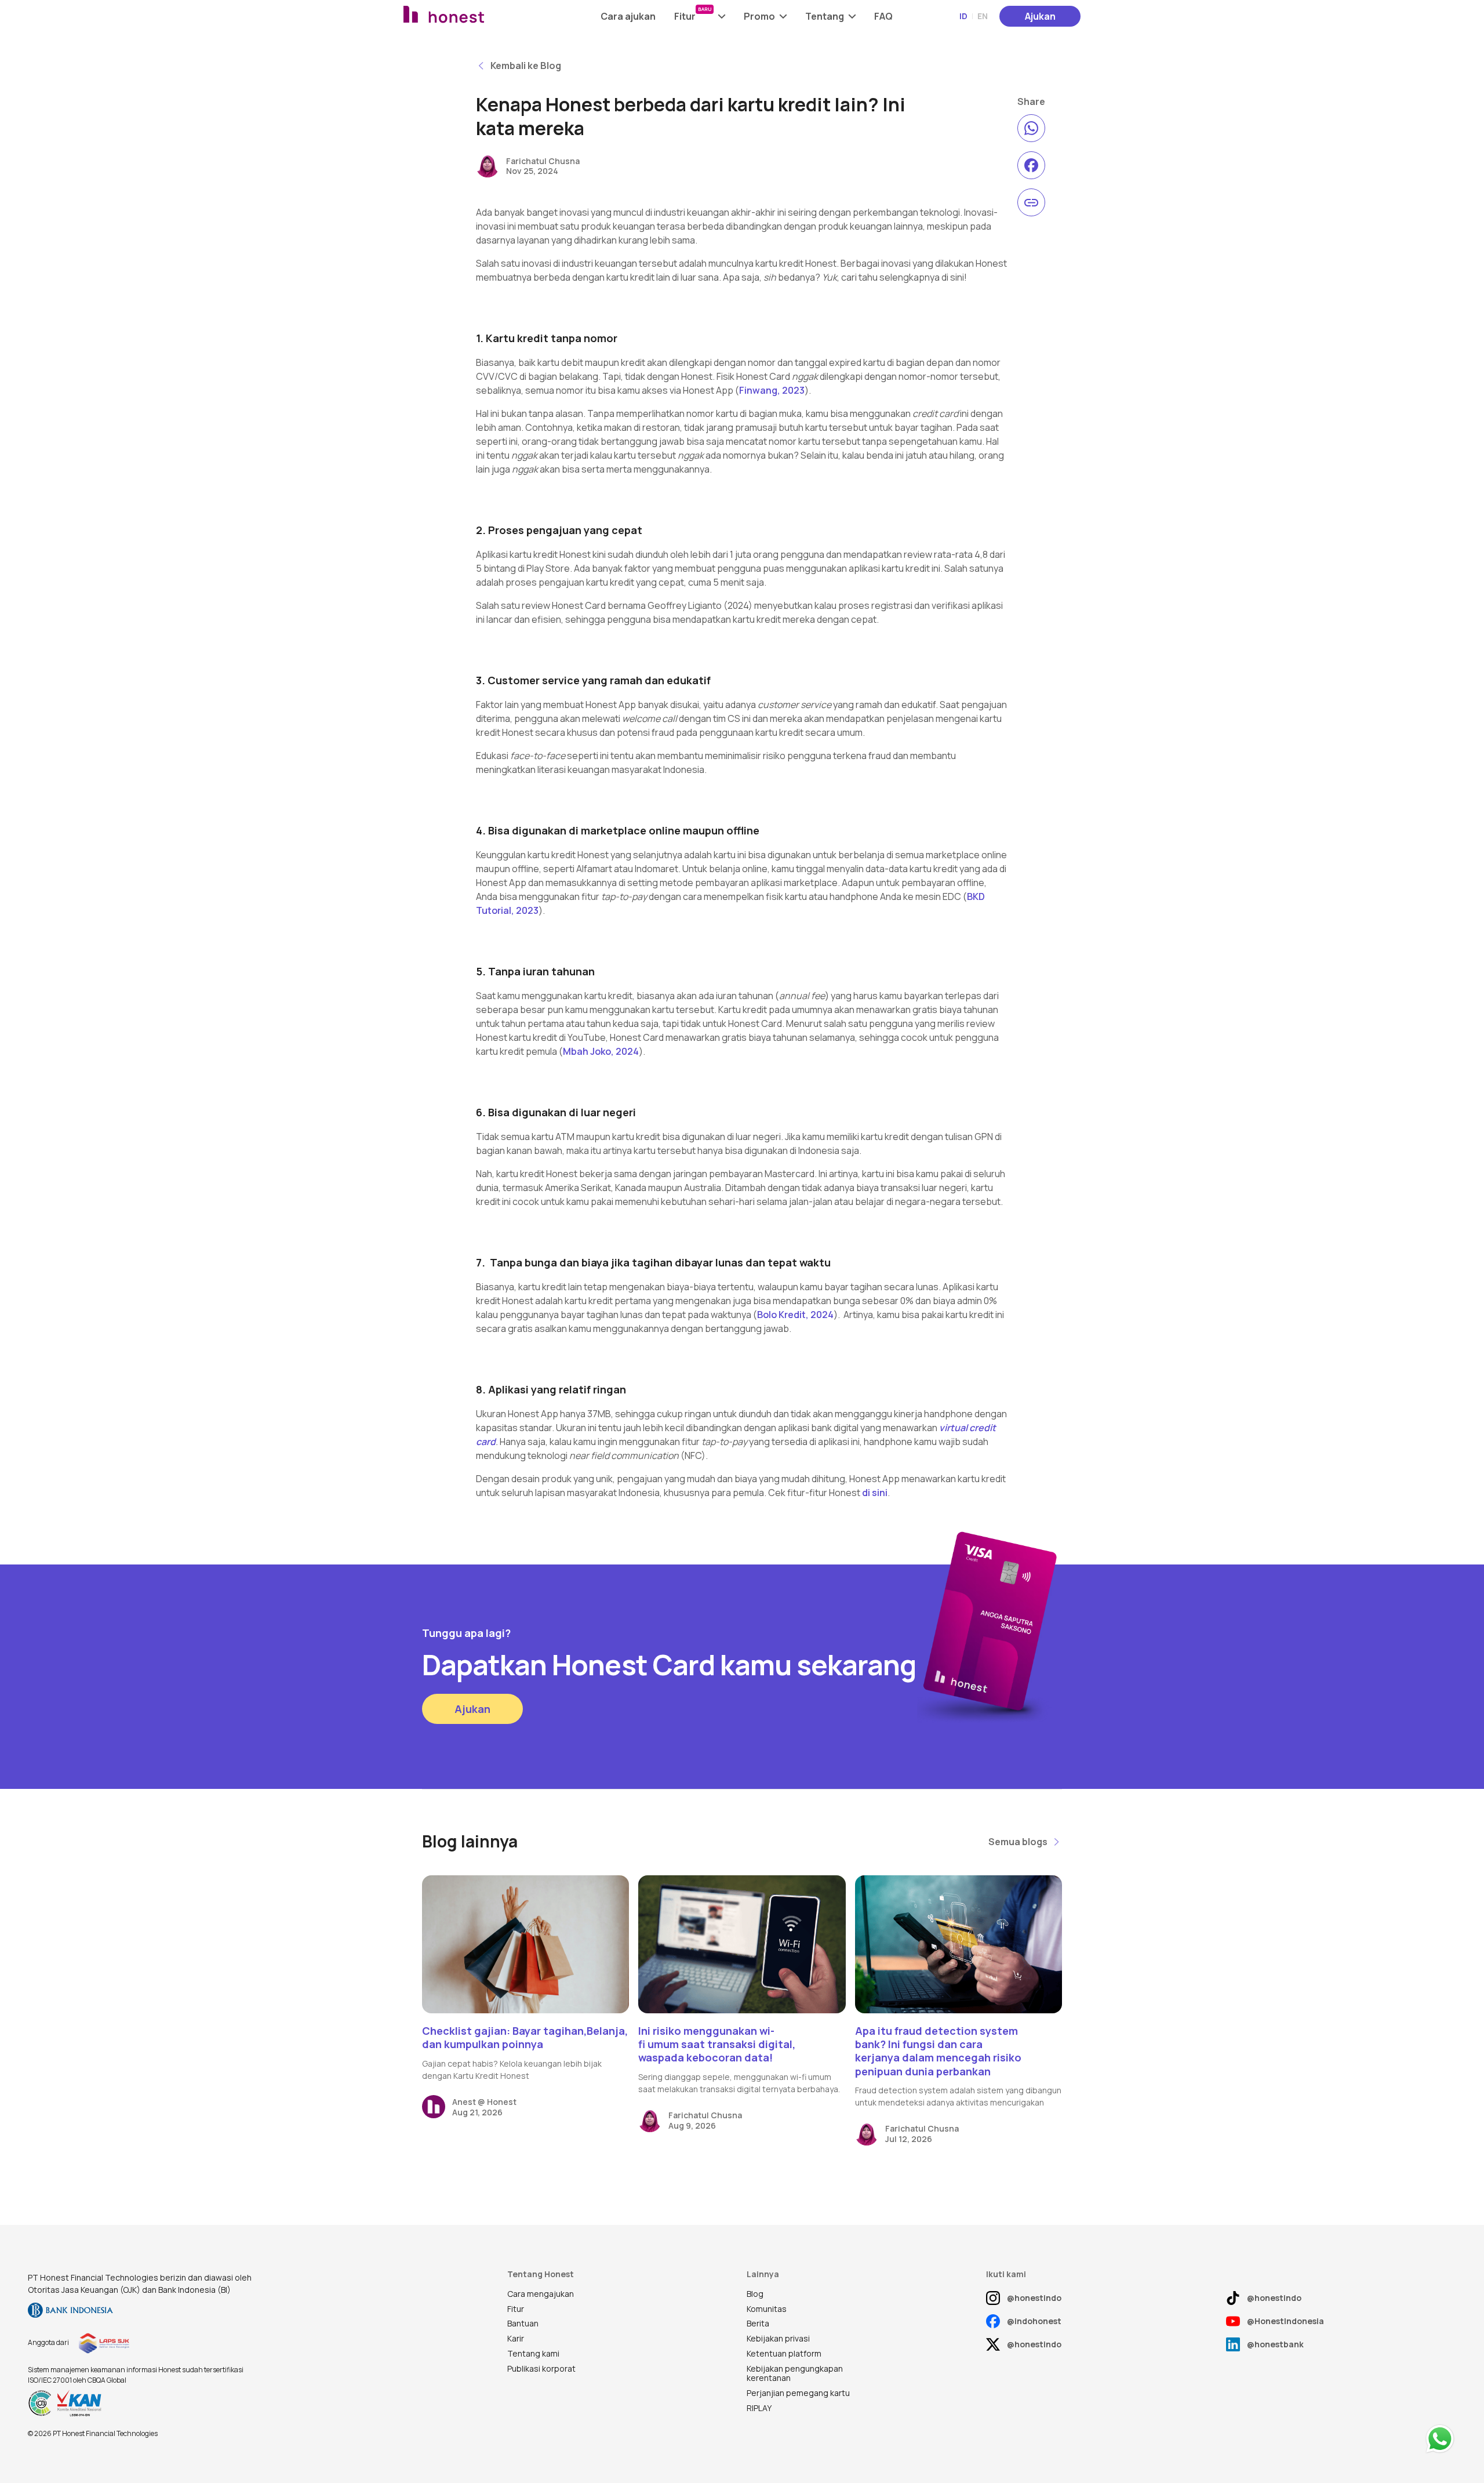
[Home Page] (474, 16)
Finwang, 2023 (772, 390)
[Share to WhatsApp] (1031, 128)
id (963, 16)
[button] (700, 16)
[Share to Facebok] (1031, 165)
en (983, 16)
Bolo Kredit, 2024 (795, 1315)
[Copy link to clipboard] (1031, 202)
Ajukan (1040, 16)
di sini (875, 1493)
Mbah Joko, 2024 (601, 1051)
